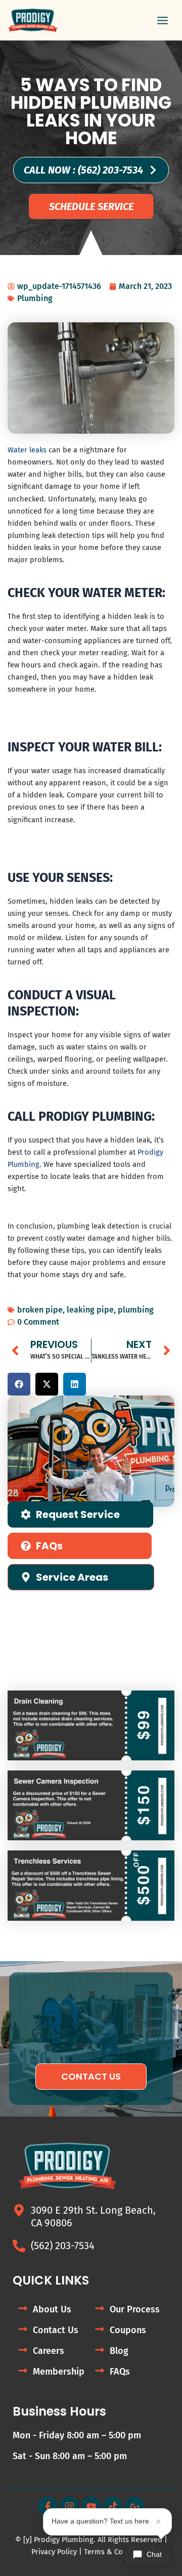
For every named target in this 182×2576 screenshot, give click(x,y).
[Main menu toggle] (163, 20)
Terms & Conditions (118, 2552)
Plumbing (35, 298)
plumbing (136, 1310)
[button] (19, 1384)
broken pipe (40, 1310)
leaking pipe (90, 1310)
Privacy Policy (54, 2552)
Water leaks (27, 450)
